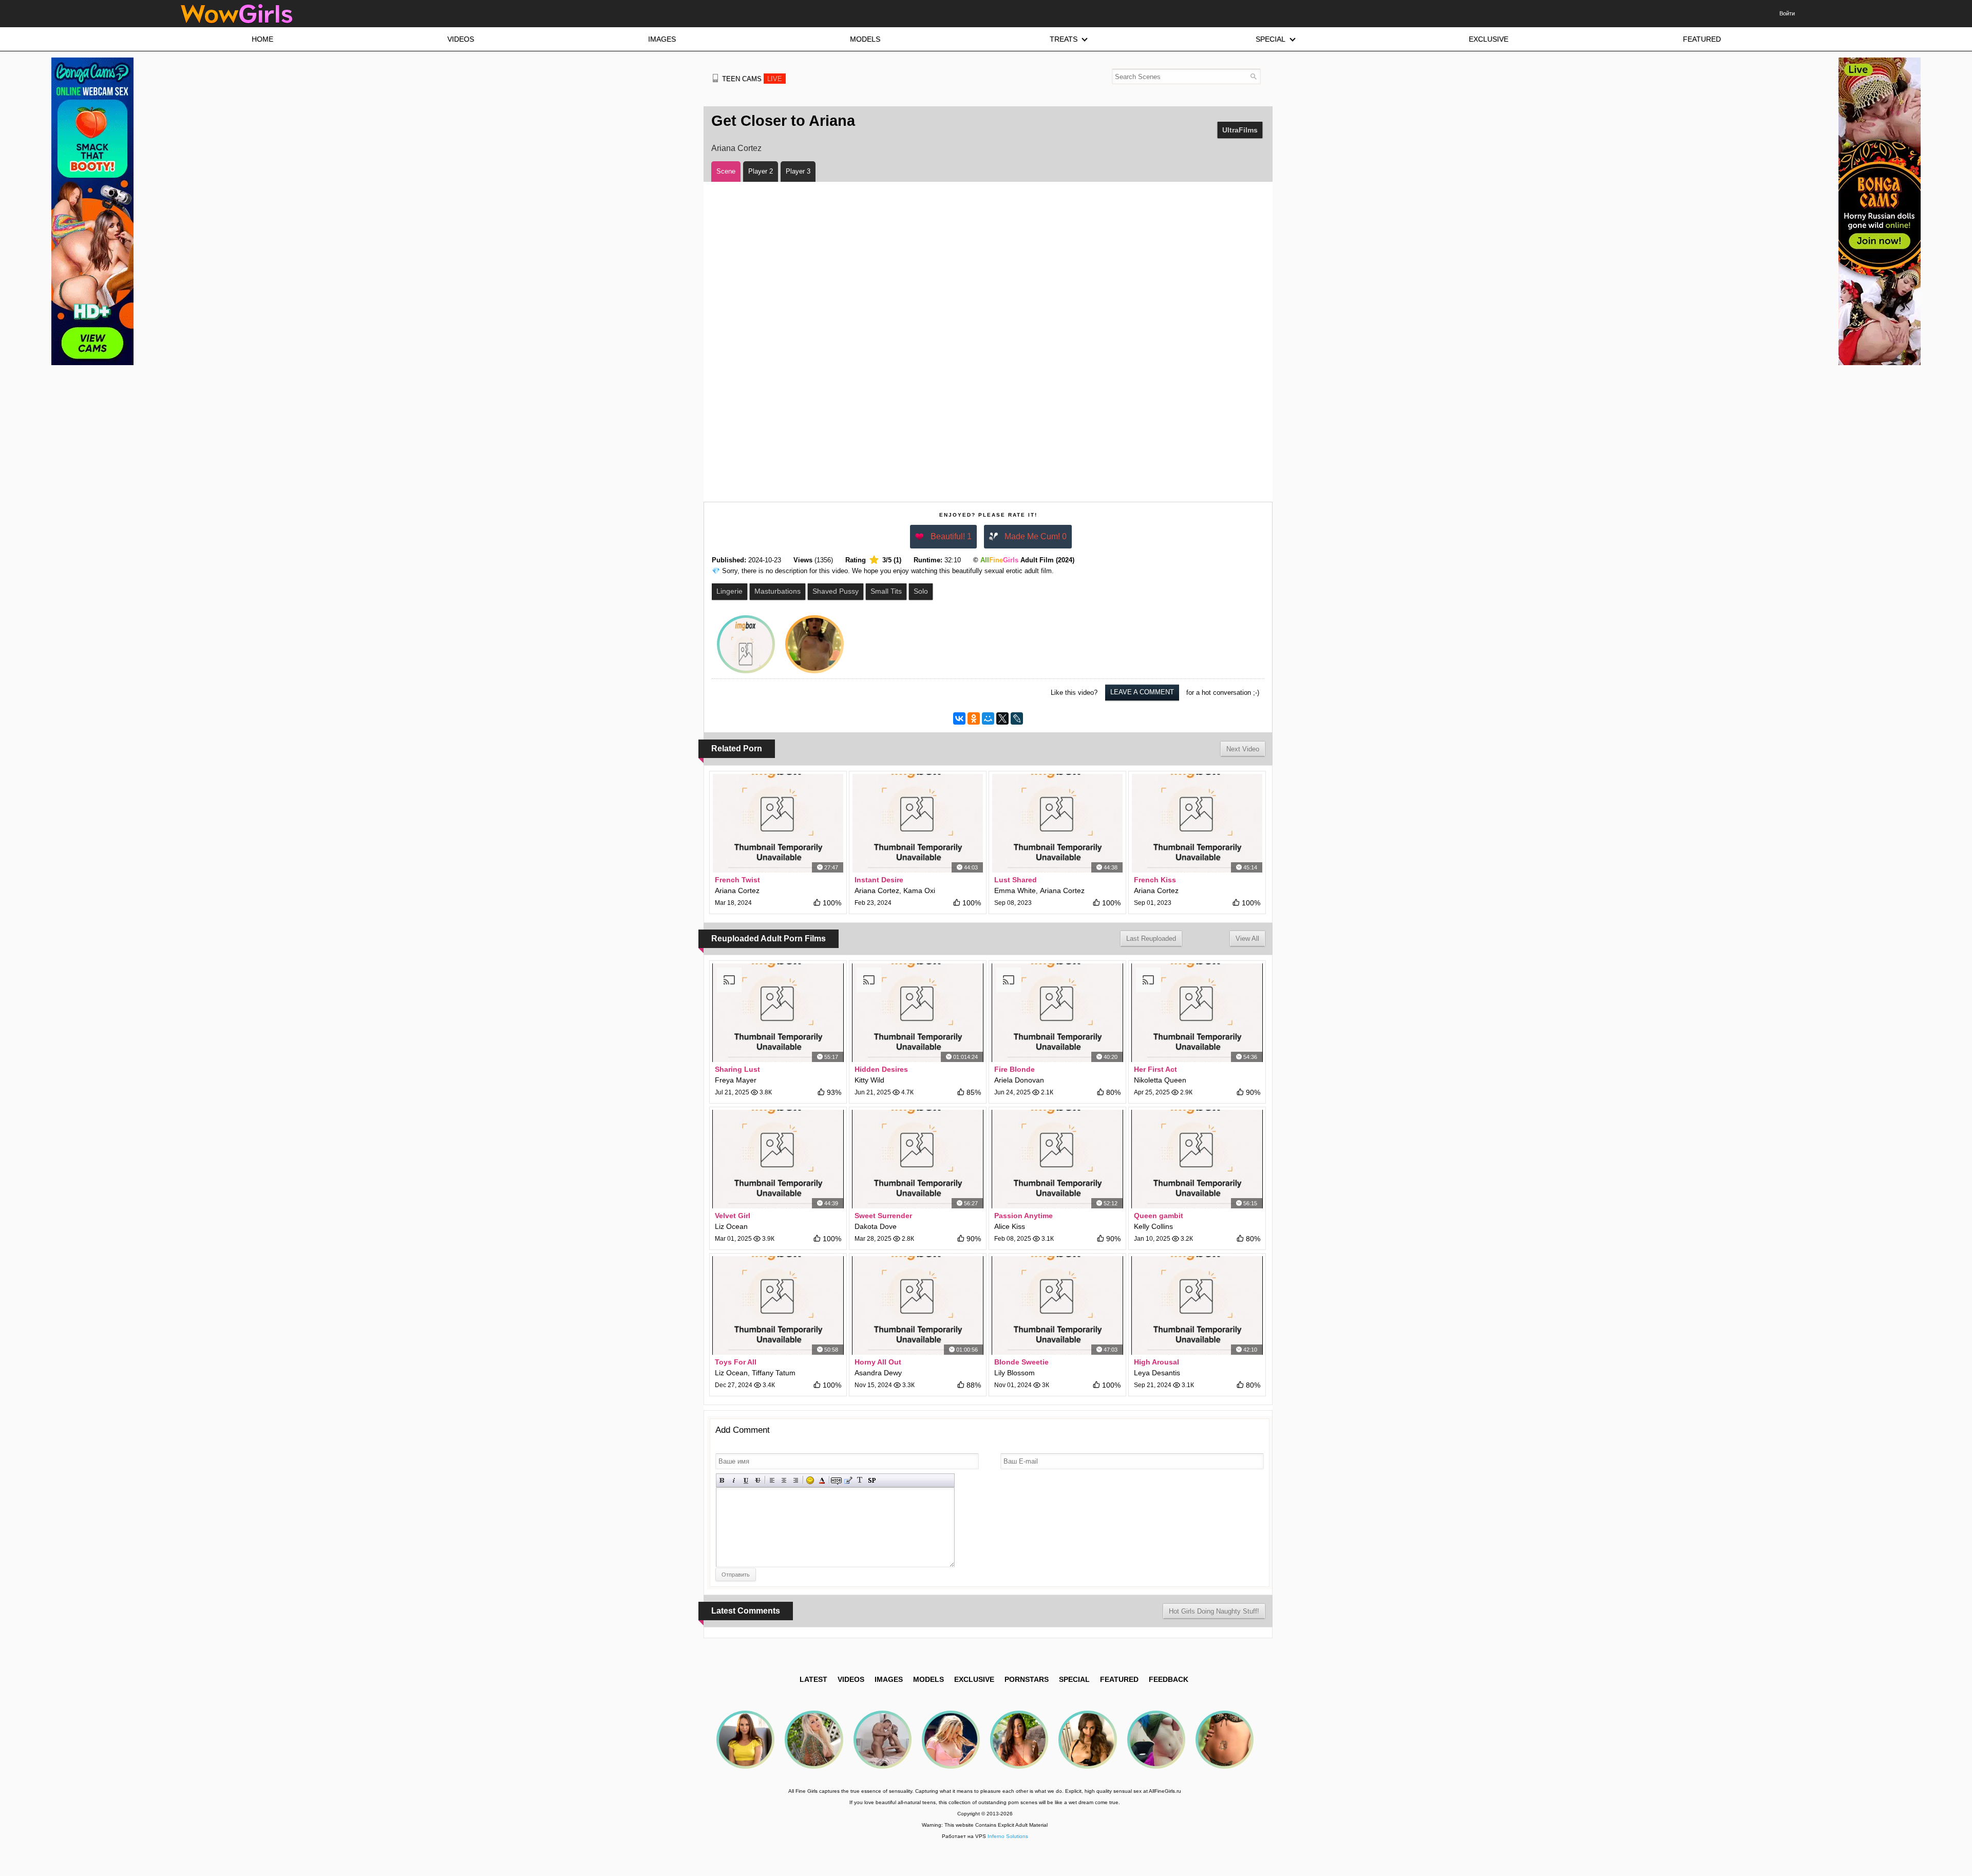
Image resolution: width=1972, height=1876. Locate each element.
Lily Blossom (1015, 1373)
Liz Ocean (731, 1226)
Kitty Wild (869, 1080)
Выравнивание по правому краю (796, 1480)
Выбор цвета (822, 1480)
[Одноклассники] (974, 718)
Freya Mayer (736, 1080)
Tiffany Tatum (774, 1373)
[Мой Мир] (988, 718)
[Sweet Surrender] (918, 1159)
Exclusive (974, 1679)
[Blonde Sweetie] (1057, 1305)
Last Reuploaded (1151, 939)
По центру (784, 1480)
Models (928, 1679)
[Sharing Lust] (778, 1013)
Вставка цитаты (848, 1480)
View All (1247, 939)
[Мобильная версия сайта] (715, 78)
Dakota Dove (876, 1226)
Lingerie (729, 591)
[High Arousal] (1197, 1305)
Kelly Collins (1153, 1226)
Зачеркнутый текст (758, 1480)
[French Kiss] (1197, 823)
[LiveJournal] (1017, 718)
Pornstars (1027, 1679)
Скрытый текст (836, 1480)
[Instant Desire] (918, 823)
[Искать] (1253, 76)
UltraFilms (1240, 130)
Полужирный (722, 1480)
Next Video (1243, 749)
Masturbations (778, 591)
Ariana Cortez (736, 148)
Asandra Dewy (878, 1373)
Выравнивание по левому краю (772, 1480)
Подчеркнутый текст (746, 1480)
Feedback (1169, 1679)
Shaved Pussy (836, 591)
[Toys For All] (778, 1305)
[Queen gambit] (1197, 1159)
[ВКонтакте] (959, 718)
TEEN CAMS (752, 79)
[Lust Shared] (1057, 823)
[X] (1002, 718)
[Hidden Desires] (918, 1013)
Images (889, 1679)
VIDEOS (851, 1679)
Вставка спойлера (872, 1480)
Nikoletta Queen (1160, 1080)
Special (1074, 1679)
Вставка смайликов (810, 1480)
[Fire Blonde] (1057, 1013)
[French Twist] (778, 823)
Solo (921, 591)
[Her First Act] (1197, 1013)
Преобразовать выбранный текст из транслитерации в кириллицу (860, 1480)
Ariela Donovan (1019, 1080)
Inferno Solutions (1008, 1836)
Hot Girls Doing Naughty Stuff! (1214, 1611)
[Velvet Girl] (778, 1159)
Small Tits (886, 591)
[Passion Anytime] (1057, 1159)
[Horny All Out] (918, 1305)
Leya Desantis (1157, 1373)
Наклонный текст (734, 1480)
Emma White (1015, 890)
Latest (813, 1679)
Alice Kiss (1010, 1226)
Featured (1119, 1679)
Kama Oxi (919, 890)
